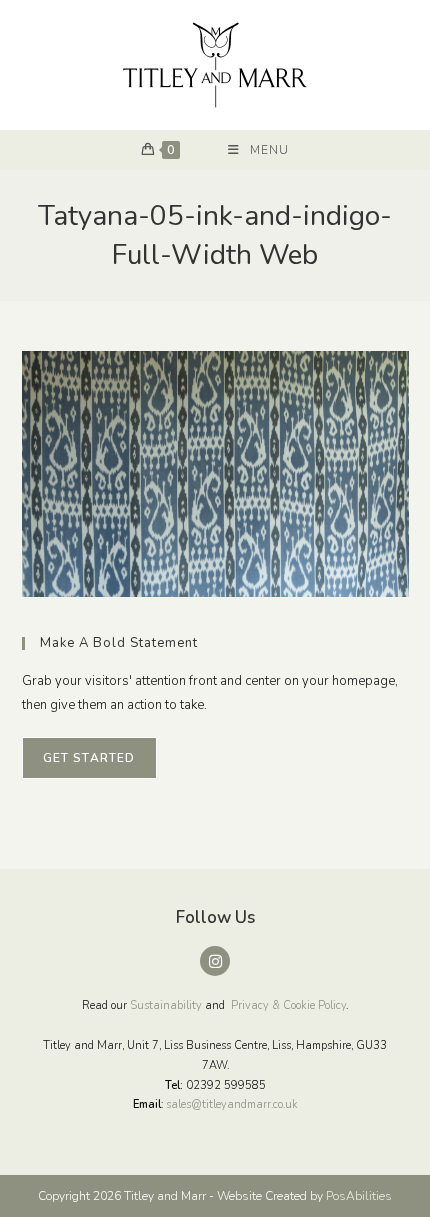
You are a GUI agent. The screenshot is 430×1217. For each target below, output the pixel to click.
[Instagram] (215, 961)
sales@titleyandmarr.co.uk (232, 1104)
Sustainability (166, 1005)
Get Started (89, 758)
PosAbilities (359, 1196)
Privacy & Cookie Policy (288, 1005)
